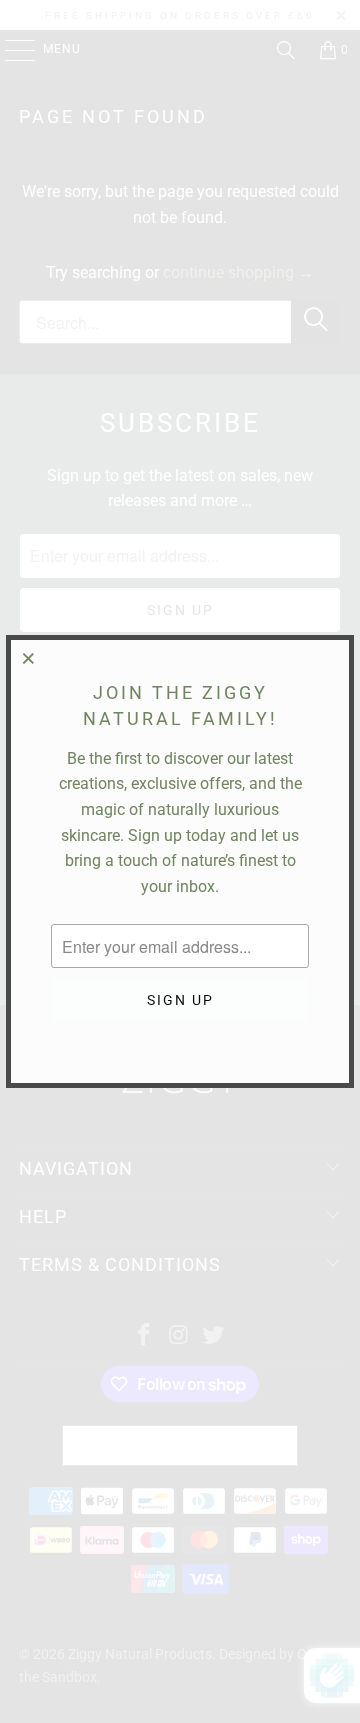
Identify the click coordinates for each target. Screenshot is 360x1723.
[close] (29, 658)
